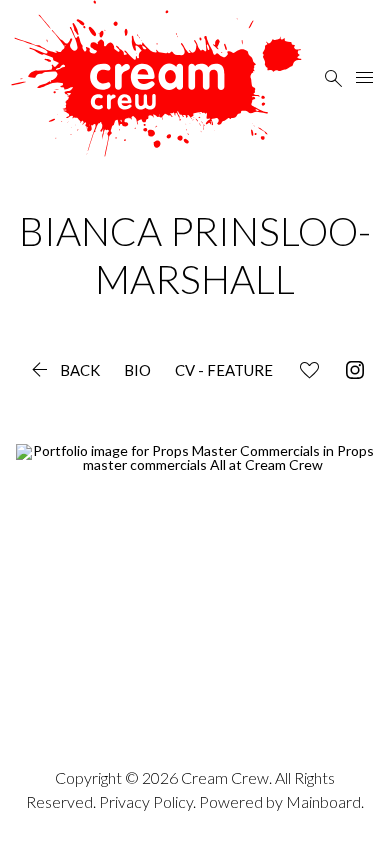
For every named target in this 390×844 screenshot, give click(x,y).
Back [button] (63, 370)
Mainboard (323, 801)
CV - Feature (224, 370)
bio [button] (137, 370)
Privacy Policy (146, 801)
